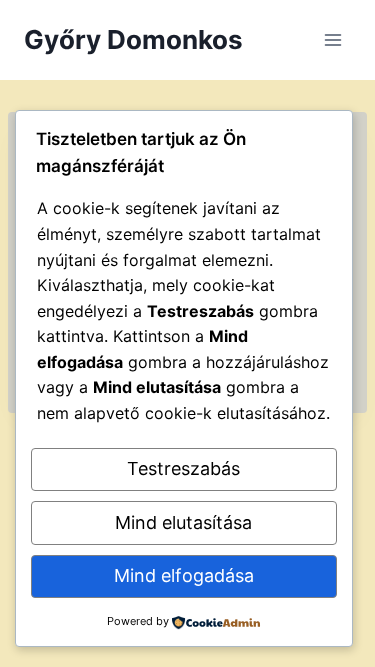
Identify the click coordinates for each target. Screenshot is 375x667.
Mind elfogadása (184, 575)
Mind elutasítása (183, 522)
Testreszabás (183, 468)
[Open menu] (332, 39)
